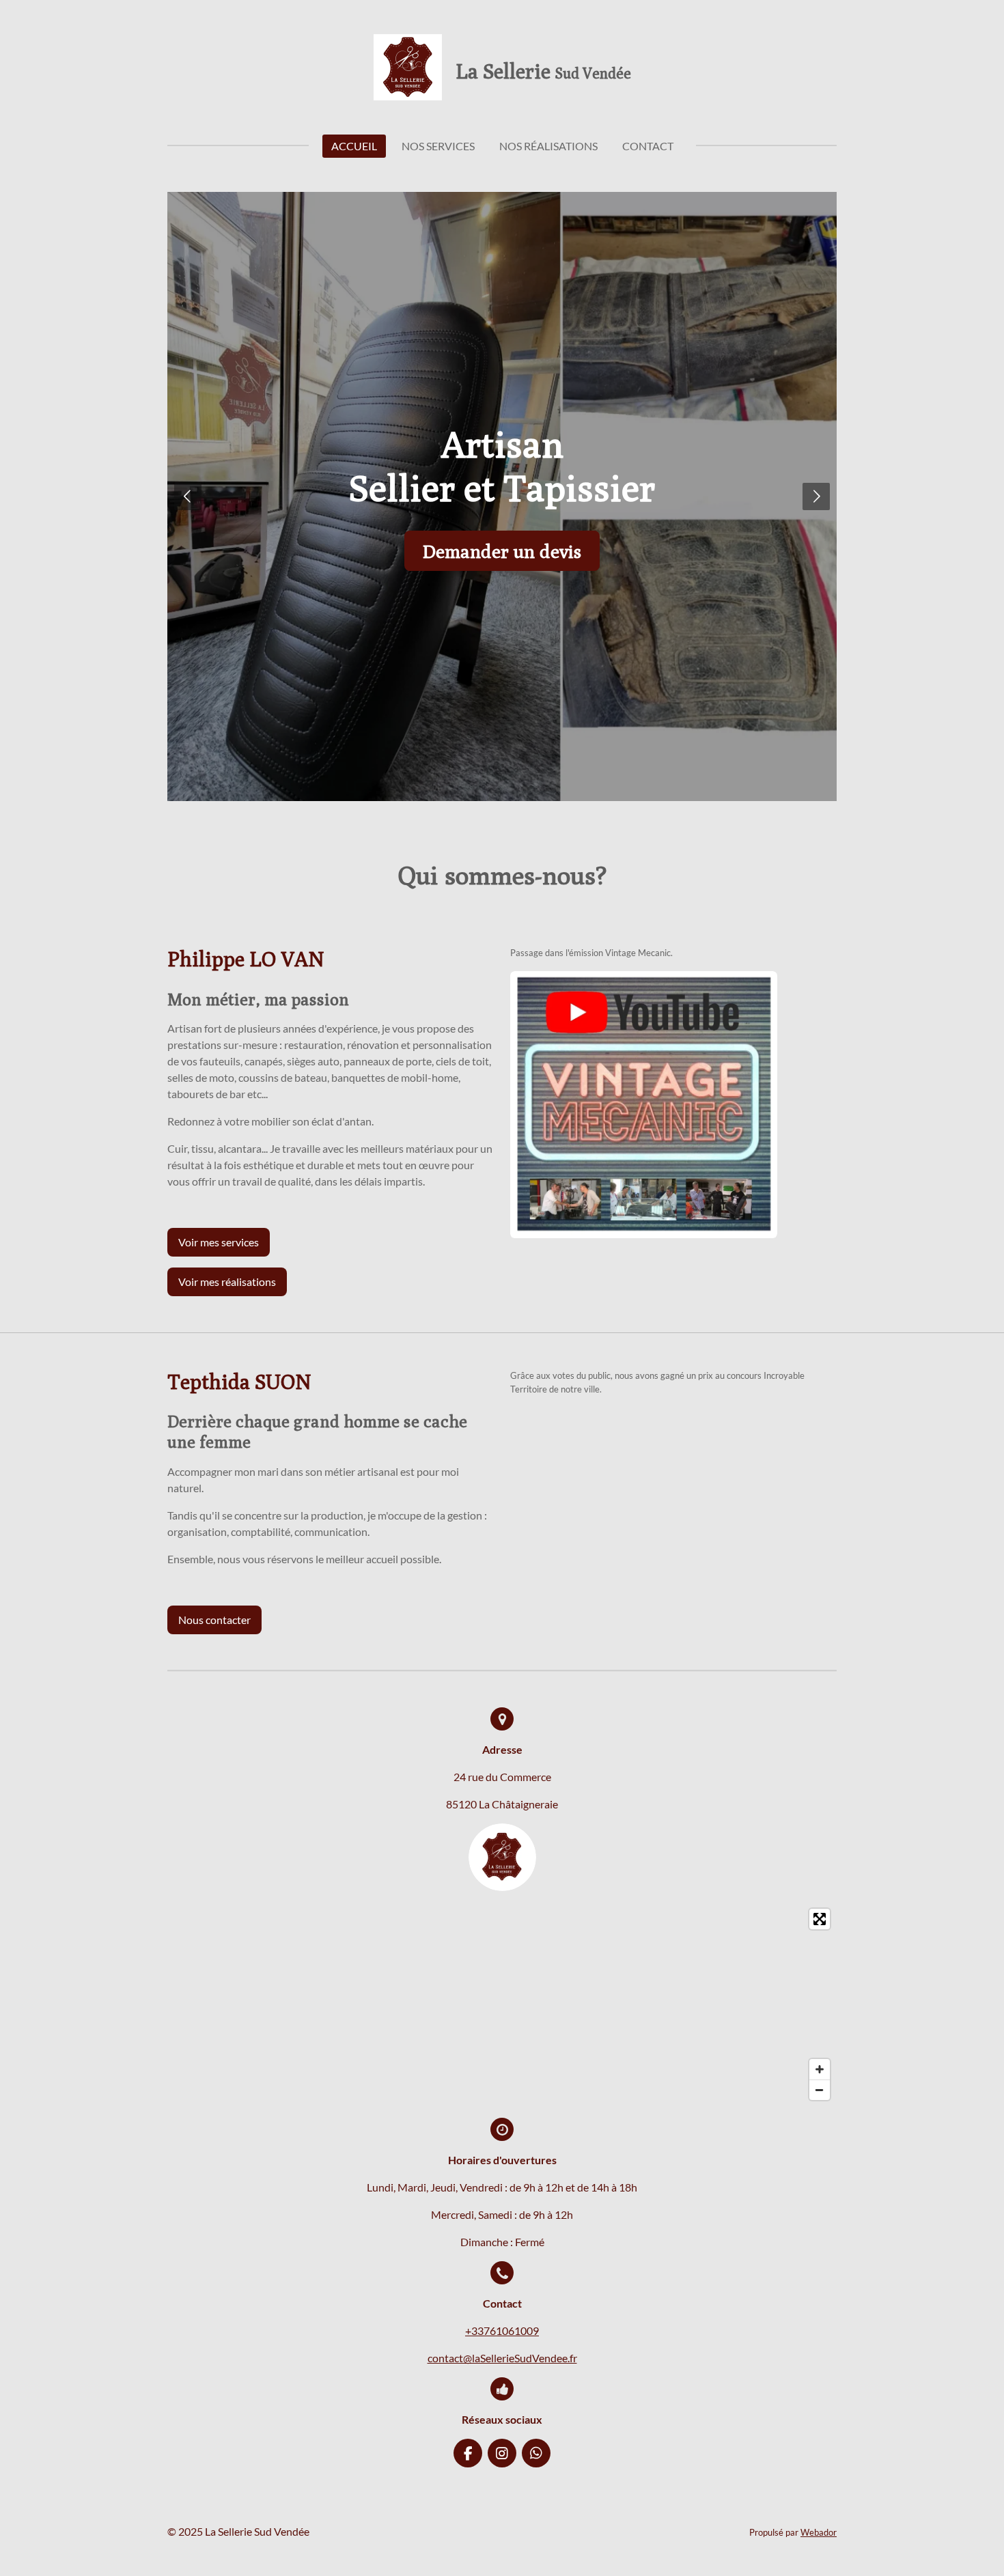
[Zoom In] (820, 2069)
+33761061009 (502, 2330)
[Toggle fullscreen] (820, 1919)
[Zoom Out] (820, 2090)
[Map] (502, 2004)
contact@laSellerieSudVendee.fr (502, 2358)
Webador (819, 2532)
